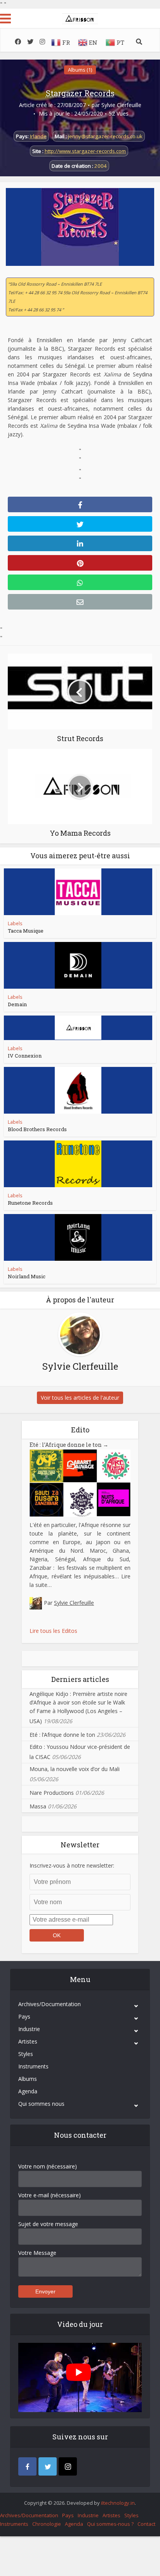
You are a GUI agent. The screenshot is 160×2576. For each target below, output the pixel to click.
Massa (38, 1806)
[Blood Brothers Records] (78, 1090)
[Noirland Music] (78, 1237)
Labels (15, 923)
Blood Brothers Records (37, 1129)
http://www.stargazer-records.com (85, 151)
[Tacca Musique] (78, 892)
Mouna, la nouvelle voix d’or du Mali (75, 1769)
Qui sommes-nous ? (110, 2524)
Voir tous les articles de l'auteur (80, 1398)
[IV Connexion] (78, 1028)
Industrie (29, 2029)
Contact (146, 2524)
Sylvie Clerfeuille (121, 105)
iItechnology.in (118, 2503)
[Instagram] (68, 2466)
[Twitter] (48, 2466)
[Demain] (78, 965)
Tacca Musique (26, 931)
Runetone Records (30, 1203)
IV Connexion (25, 1056)
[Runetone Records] (78, 1164)
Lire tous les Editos (53, 1631)
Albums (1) (80, 70)
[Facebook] (27, 2466)
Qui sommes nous (41, 2104)
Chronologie (47, 2524)
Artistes (28, 2041)
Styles (26, 2054)
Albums (28, 2079)
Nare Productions (52, 1793)
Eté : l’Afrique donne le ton (69, 1445)
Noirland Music (27, 1276)
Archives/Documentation (50, 2004)
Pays (24, 2016)
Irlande (38, 136)
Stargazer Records (80, 93)
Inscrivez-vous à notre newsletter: (72, 1865)
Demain (17, 1004)
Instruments (33, 2066)
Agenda (28, 2091)
